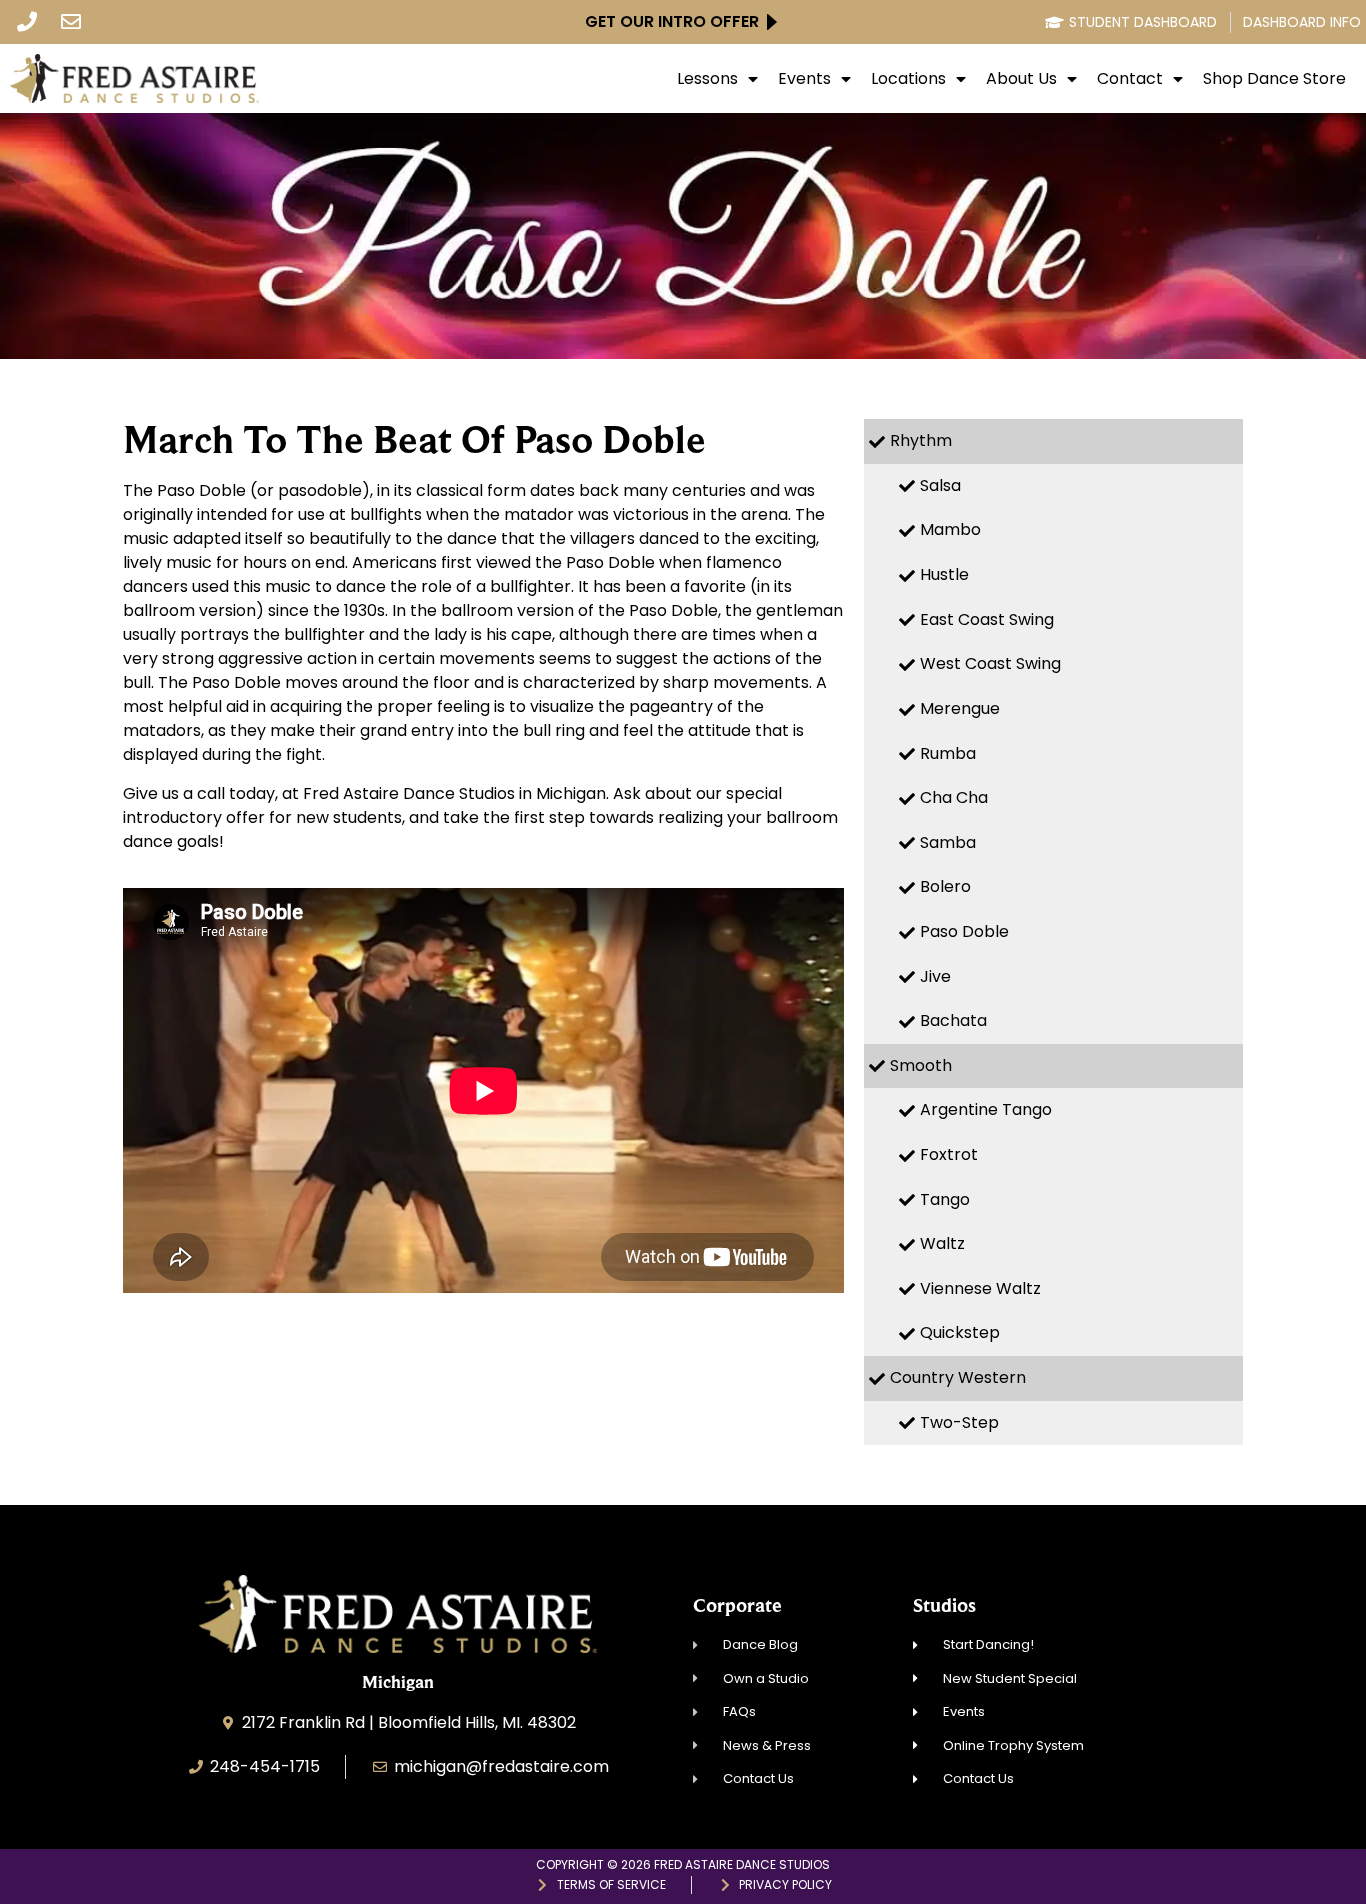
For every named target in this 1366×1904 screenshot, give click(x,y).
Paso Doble (964, 931)
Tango (945, 1199)
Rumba (948, 753)
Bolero (945, 886)
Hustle (944, 574)
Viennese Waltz (980, 1288)
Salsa (940, 485)
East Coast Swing (987, 619)
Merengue (960, 708)
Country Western (958, 1377)
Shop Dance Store (1274, 79)
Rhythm (921, 440)
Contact (1130, 79)
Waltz (942, 1243)
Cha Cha (954, 797)
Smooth (921, 1065)
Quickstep (960, 1332)
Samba (948, 842)
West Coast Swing (990, 663)
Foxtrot (949, 1154)
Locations (908, 79)
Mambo (950, 529)
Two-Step (959, 1422)
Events (804, 79)
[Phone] (27, 22)
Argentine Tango (986, 1109)
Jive (935, 976)
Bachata (953, 1020)
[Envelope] (71, 22)
